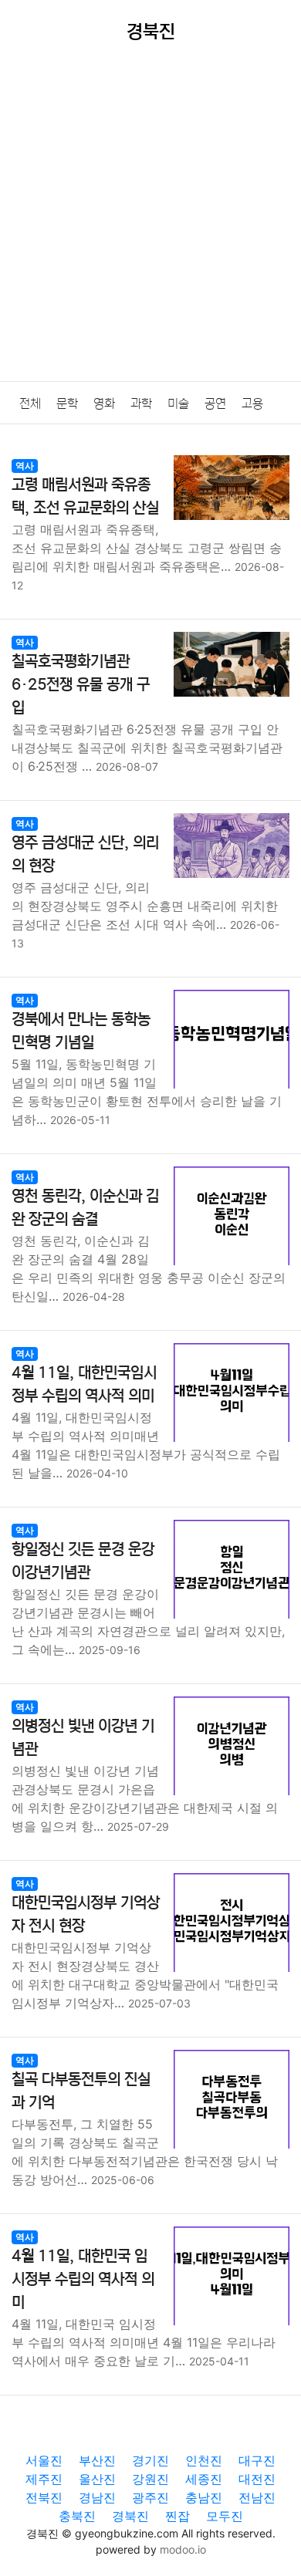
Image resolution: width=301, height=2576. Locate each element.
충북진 (77, 2516)
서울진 (44, 2460)
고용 (252, 403)
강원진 (150, 2479)
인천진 (204, 2460)
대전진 (257, 2479)
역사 (25, 466)
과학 (141, 403)
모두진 (225, 2516)
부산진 (97, 2460)
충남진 (204, 2497)
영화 (104, 403)
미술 (178, 403)
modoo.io (183, 2549)
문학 (67, 403)
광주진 (150, 2497)
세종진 (204, 2479)
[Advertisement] (150, 223)
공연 (215, 403)
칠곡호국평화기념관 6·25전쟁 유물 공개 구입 (81, 685)
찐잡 (178, 2516)
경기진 (150, 2460)
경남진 (97, 2497)
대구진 (257, 2460)
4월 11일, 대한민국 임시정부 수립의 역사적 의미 (83, 2279)
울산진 (97, 2479)
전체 (30, 403)
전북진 (44, 2497)
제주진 (44, 2479)
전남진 (257, 2497)
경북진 (130, 2516)
